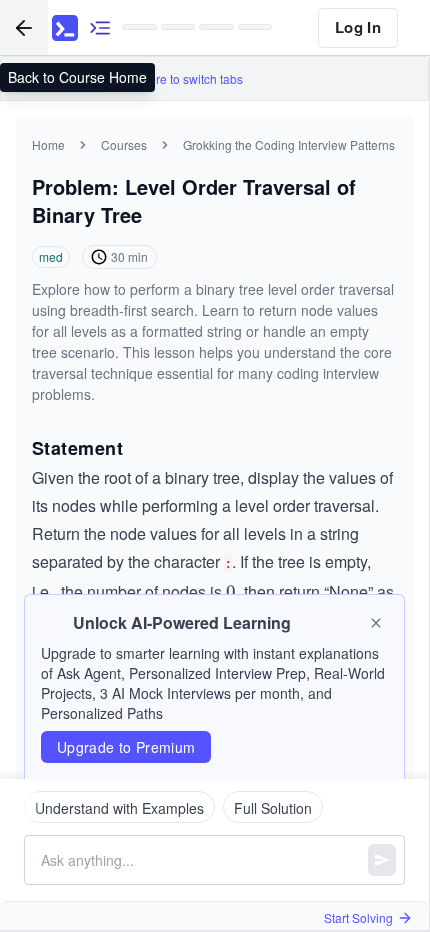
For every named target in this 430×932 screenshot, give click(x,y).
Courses (124, 144)
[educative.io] (65, 28)
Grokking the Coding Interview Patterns (289, 144)
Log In (358, 27)
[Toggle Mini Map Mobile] (100, 27)
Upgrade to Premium (126, 747)
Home (48, 144)
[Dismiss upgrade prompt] (376, 623)
